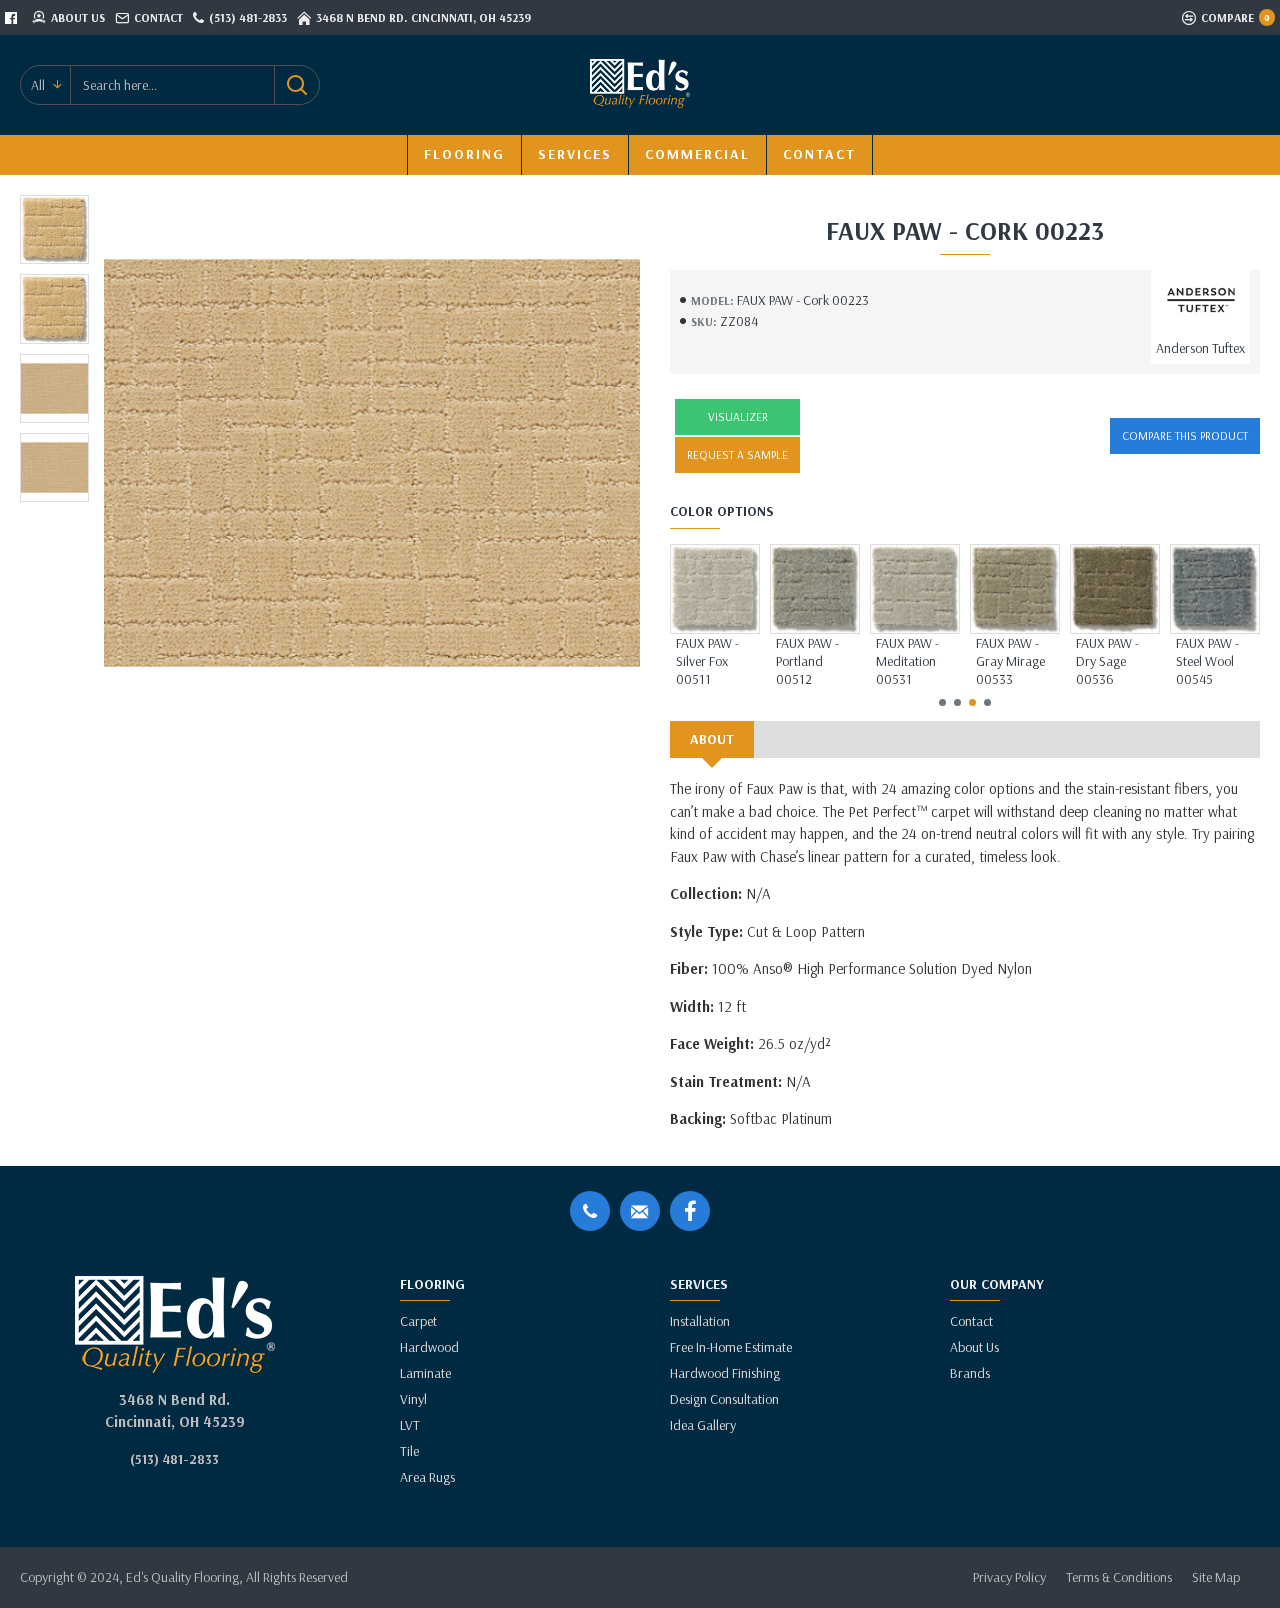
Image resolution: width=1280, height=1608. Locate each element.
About (712, 739)
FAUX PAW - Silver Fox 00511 (707, 661)
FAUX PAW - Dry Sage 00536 (1107, 661)
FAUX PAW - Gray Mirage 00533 (1010, 661)
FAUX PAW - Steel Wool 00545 (1207, 661)
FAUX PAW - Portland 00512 (807, 661)
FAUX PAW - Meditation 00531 (907, 661)
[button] (942, 702)
